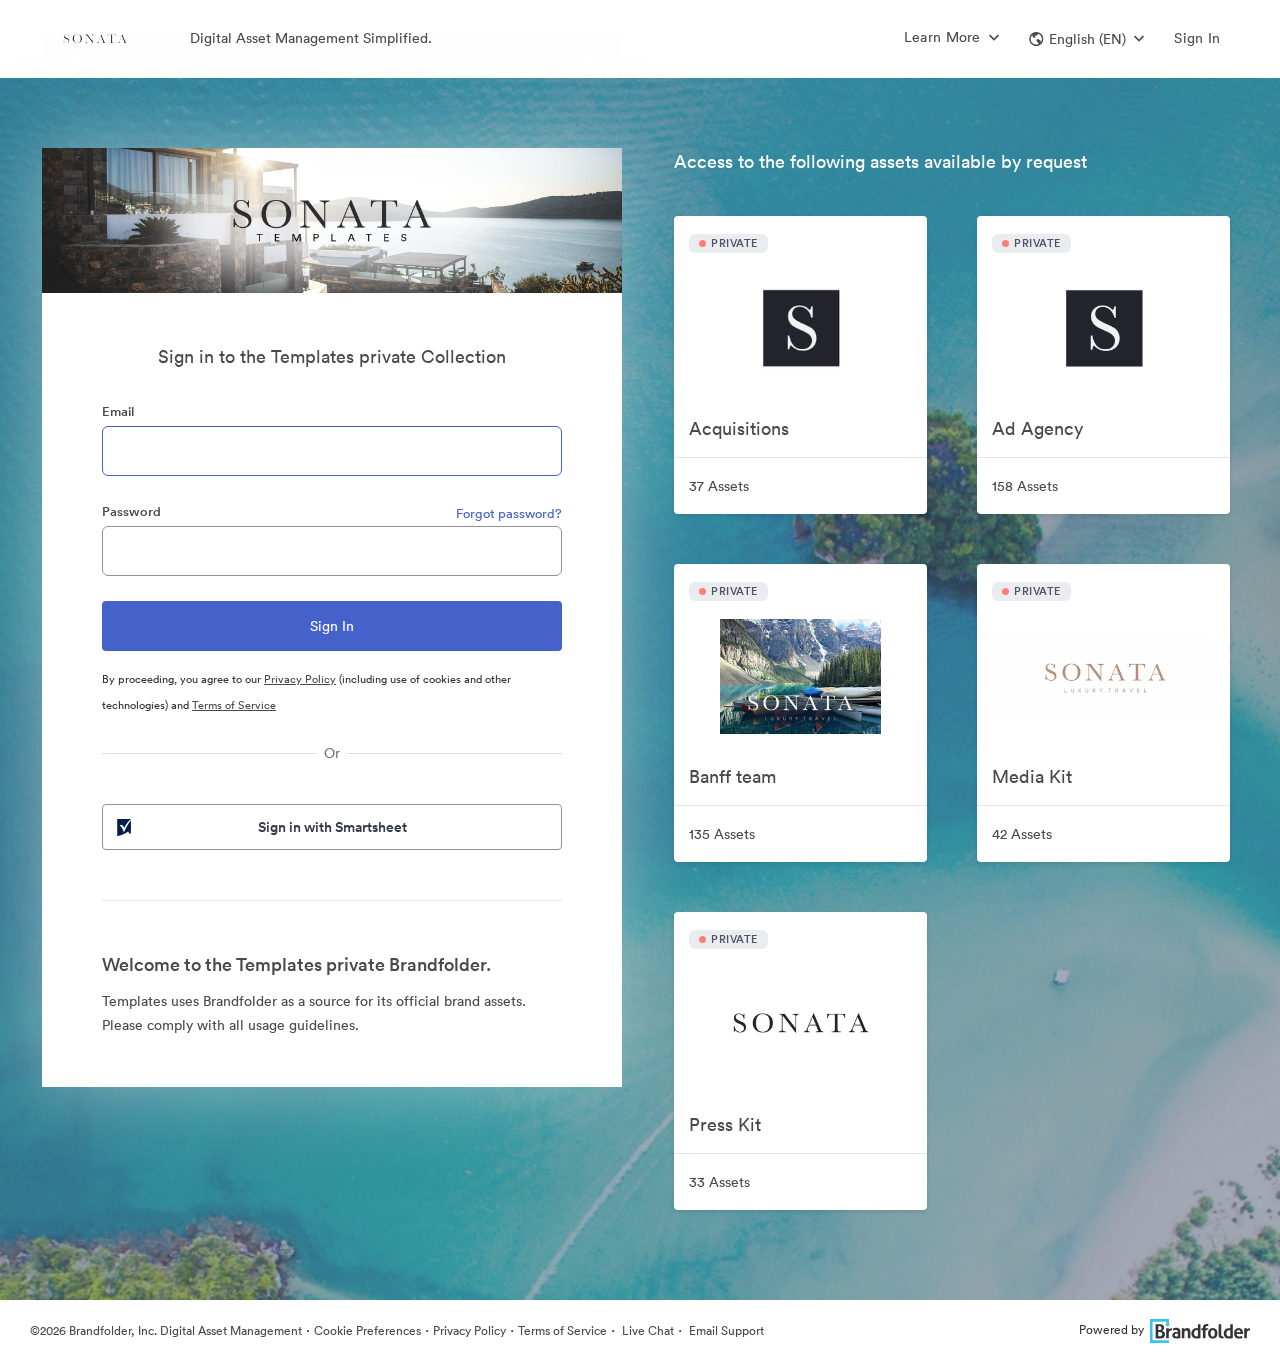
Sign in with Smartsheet (332, 827)
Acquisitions (739, 428)
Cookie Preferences (367, 1330)
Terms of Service (234, 705)
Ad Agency (1037, 428)
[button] (1086, 39)
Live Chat (646, 1330)
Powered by (1111, 1329)
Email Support (725, 1330)
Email (118, 411)
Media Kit (1032, 776)
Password (131, 511)
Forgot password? (509, 513)
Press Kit (725, 1124)
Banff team (732, 776)
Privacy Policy (300, 679)
